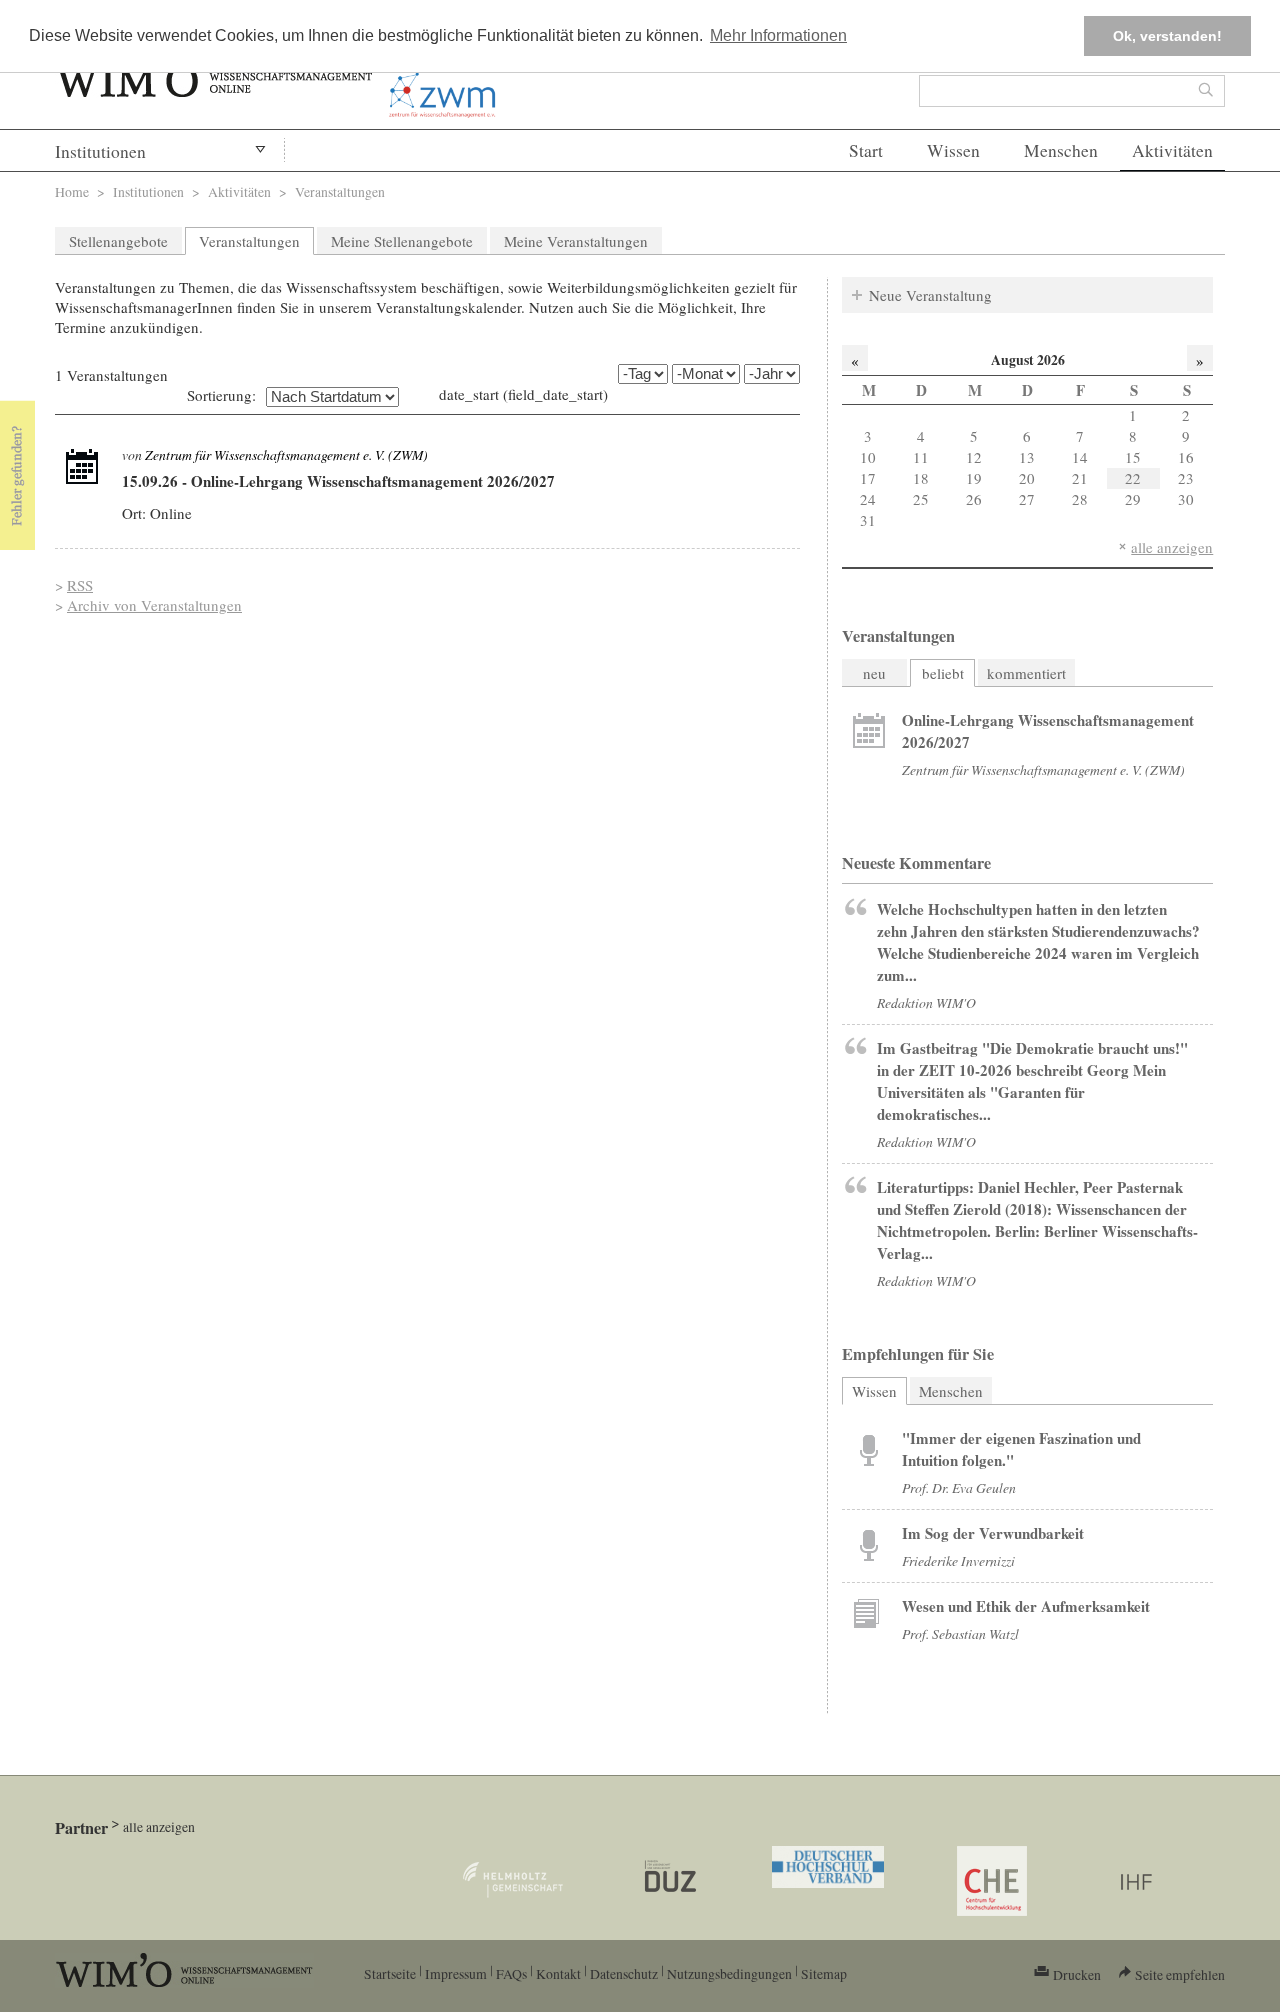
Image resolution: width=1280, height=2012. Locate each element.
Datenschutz (624, 1973)
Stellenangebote (118, 241)
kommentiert (1026, 673)
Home (72, 191)
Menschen (1061, 150)
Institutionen (100, 151)
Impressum (456, 1973)
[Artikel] (82, 467)
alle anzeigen (1172, 547)
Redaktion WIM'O (926, 1002)
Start (866, 150)
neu (874, 673)
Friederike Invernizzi (958, 1560)
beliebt (943, 673)
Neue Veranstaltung (930, 295)
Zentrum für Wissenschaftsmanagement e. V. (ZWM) (286, 454)
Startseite (390, 1973)
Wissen (953, 150)
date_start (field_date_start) (523, 394)
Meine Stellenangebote (402, 241)
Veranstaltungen (249, 241)
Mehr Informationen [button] (778, 35)
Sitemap (824, 1973)
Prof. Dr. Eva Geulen (959, 1487)
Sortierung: (221, 395)
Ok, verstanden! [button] (1167, 36)
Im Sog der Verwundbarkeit (993, 1533)
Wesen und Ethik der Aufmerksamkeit (1026, 1606)
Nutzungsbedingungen (729, 1973)
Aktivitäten (1172, 150)
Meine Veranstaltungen (576, 241)
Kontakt (558, 1973)
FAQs (511, 1973)
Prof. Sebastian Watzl (960, 1633)
